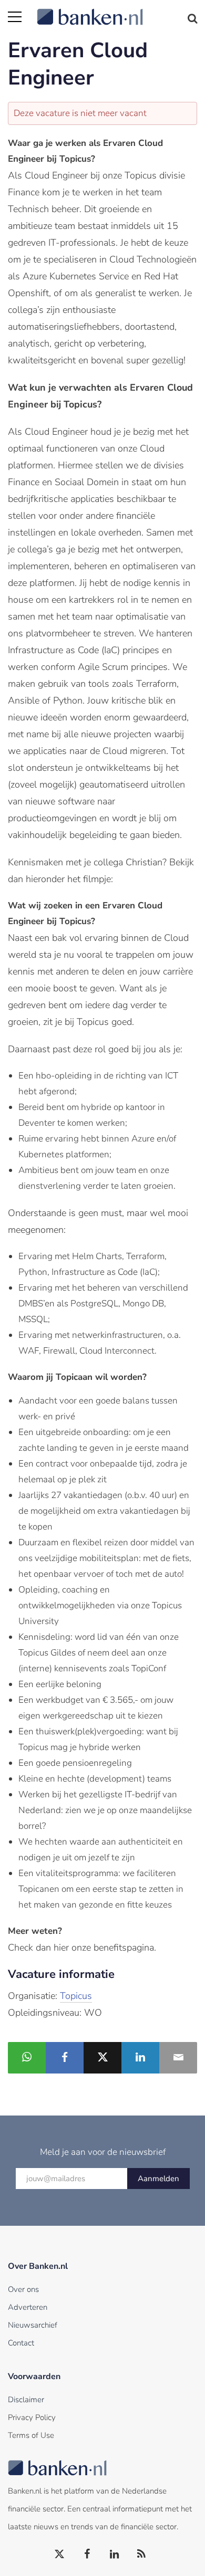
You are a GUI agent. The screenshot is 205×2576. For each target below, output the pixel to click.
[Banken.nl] (117, 11)
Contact (21, 2343)
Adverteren (28, 2307)
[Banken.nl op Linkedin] (115, 2554)
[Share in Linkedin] (140, 2058)
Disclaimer (26, 2400)
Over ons (23, 2289)
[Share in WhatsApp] (27, 2058)
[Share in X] (102, 2058)
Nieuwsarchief (33, 2325)
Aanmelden (158, 2179)
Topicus (76, 1996)
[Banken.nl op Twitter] (60, 2554)
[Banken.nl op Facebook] (87, 2554)
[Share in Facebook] (65, 2058)
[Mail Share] (178, 2058)
